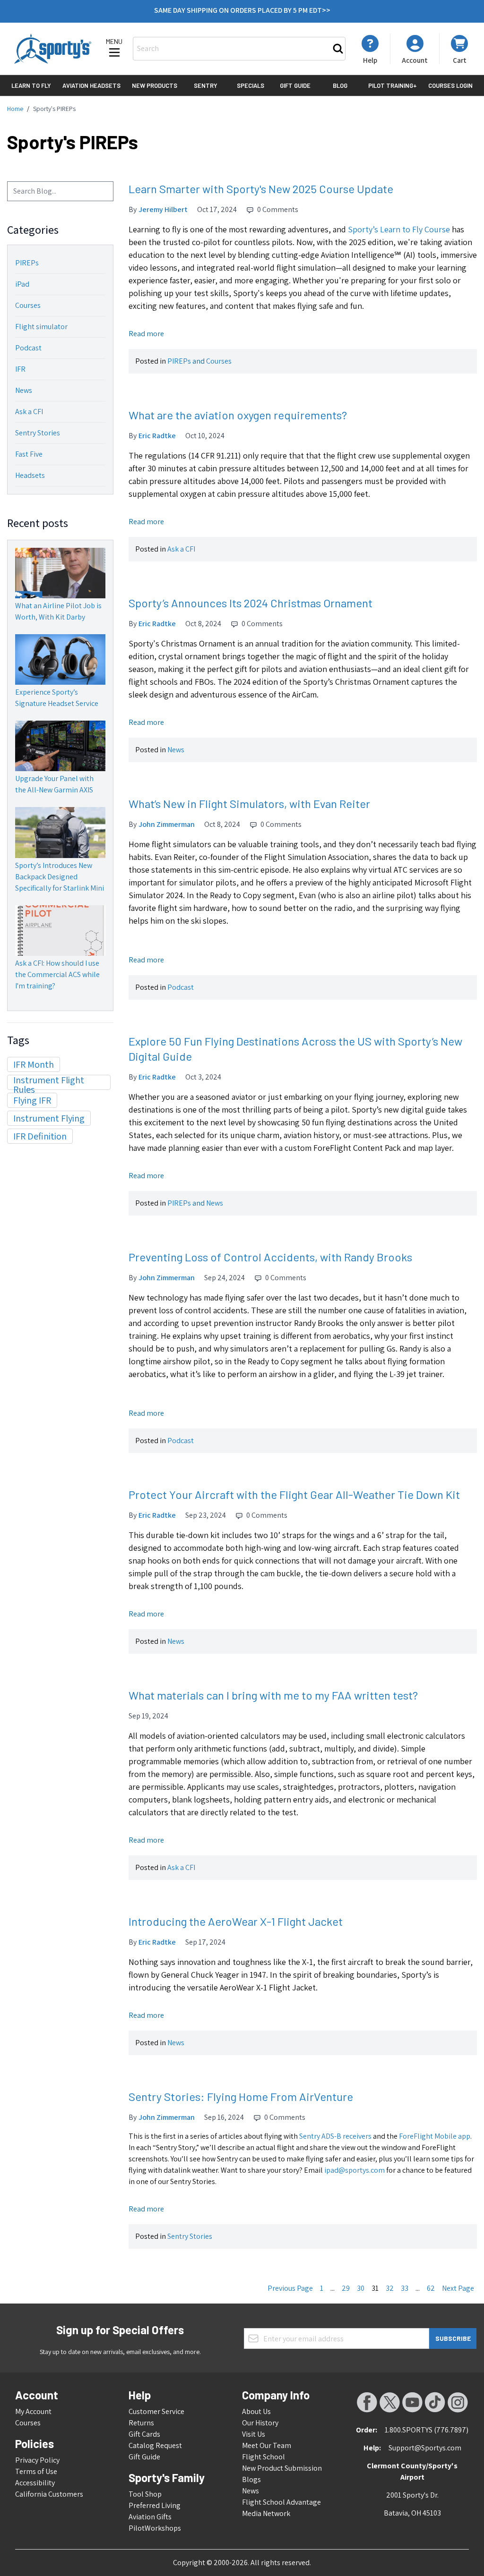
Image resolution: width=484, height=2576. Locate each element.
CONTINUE (242, 1323)
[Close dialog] (336, 1168)
